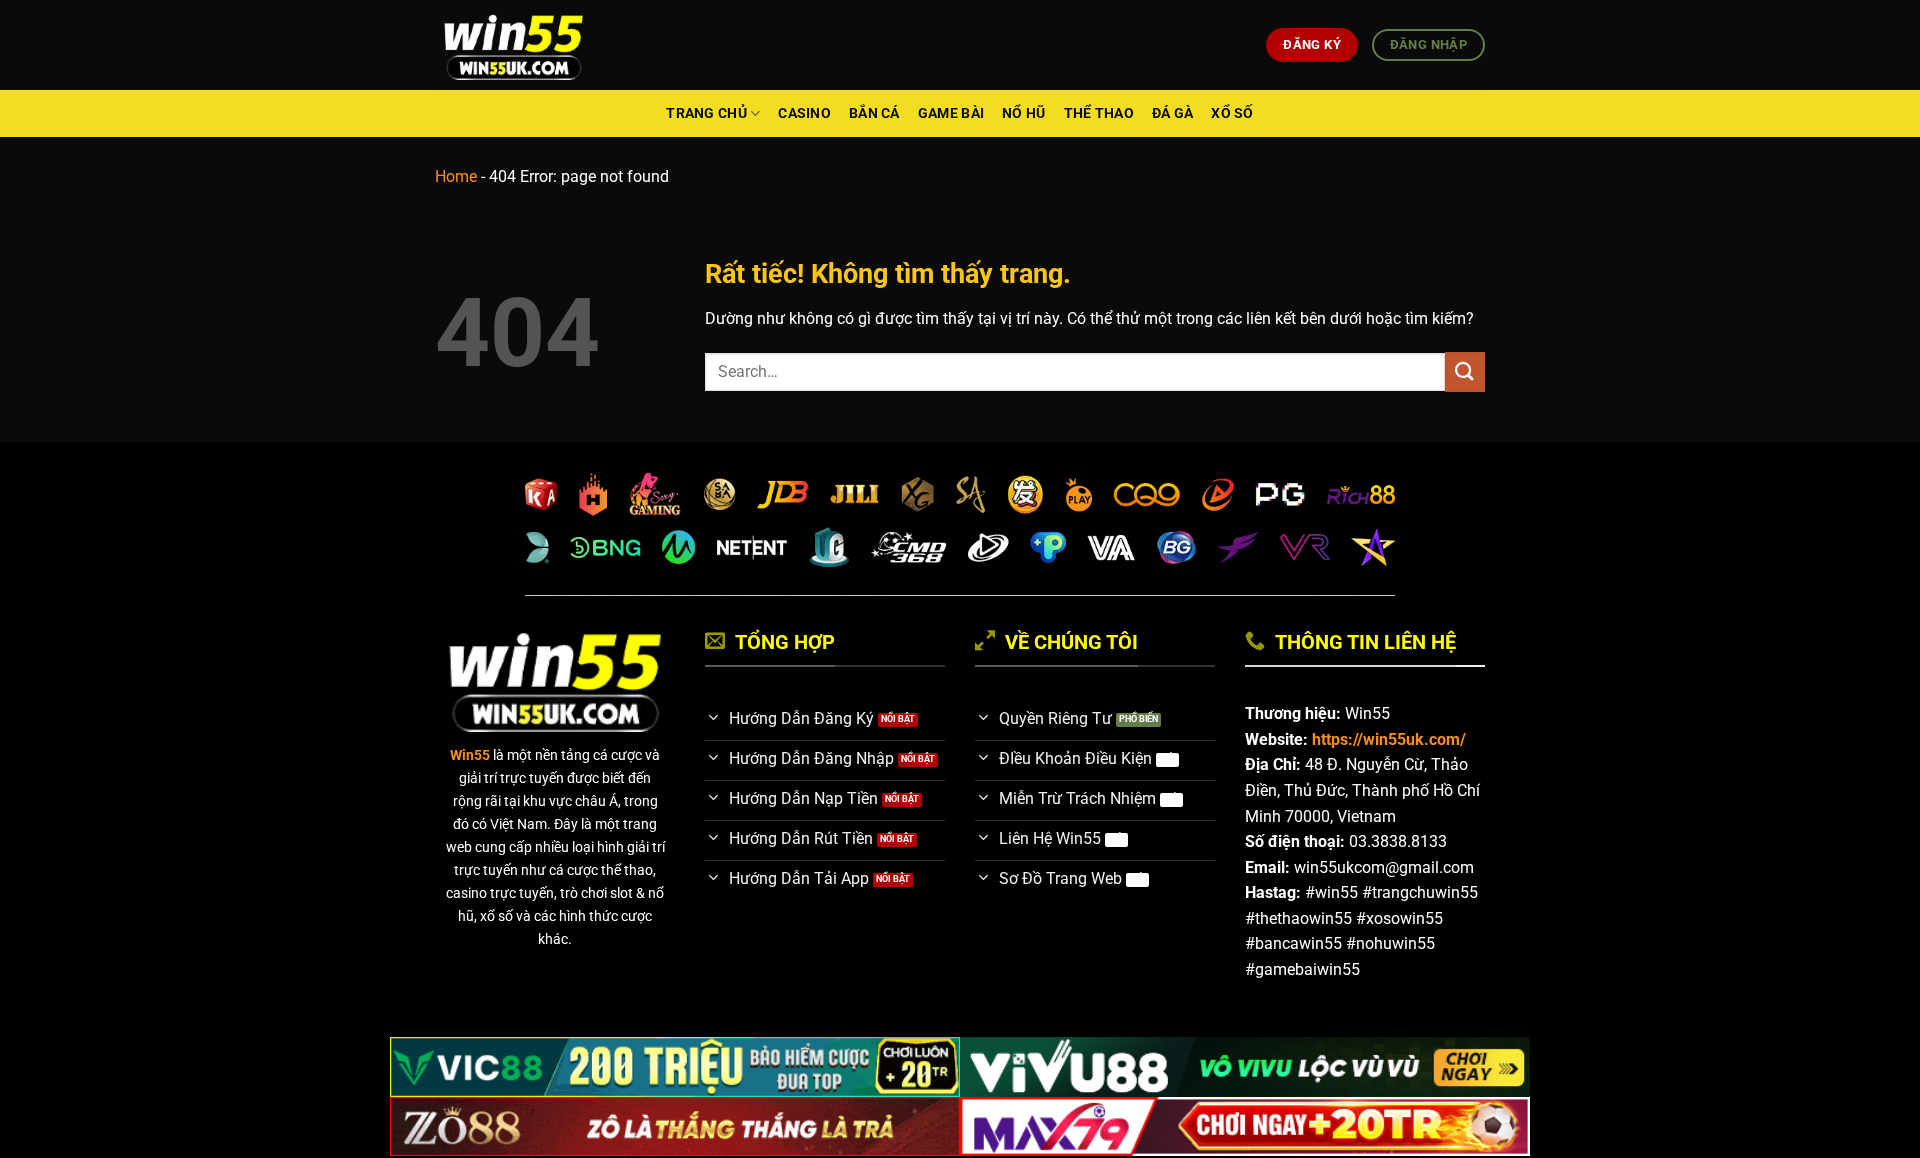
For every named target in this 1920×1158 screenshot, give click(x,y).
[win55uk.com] (513, 45)
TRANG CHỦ (706, 113)
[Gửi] (1465, 371)
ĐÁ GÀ (1172, 113)
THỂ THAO (1099, 113)
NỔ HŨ (1023, 113)
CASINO (804, 113)
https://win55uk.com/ (1389, 739)
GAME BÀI (951, 113)
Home (456, 176)
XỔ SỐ (1232, 113)
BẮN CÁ (874, 113)
